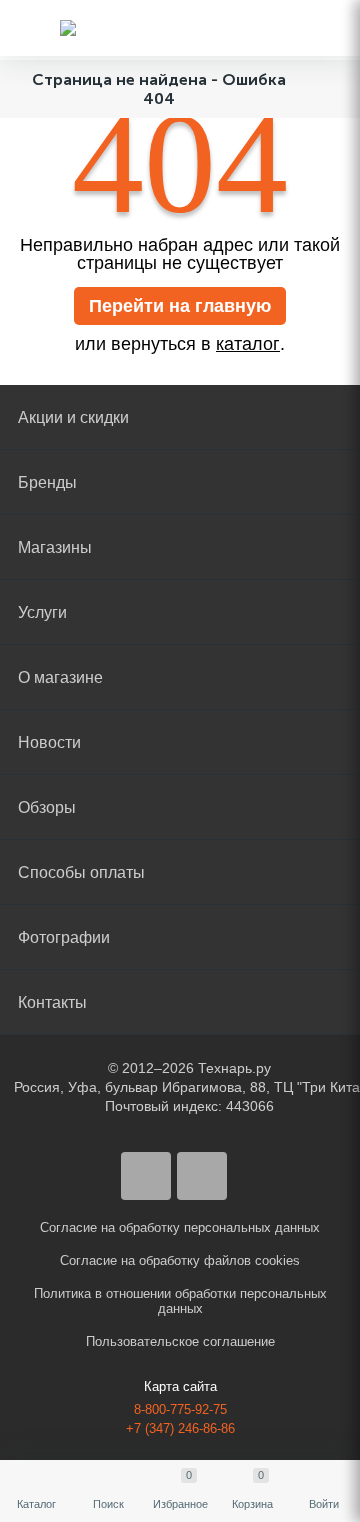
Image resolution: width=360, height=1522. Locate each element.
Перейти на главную (180, 306)
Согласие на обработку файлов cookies (180, 1260)
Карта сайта (180, 1386)
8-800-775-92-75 (180, 1409)
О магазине (60, 677)
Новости (49, 742)
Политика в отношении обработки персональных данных (180, 1301)
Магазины (55, 547)
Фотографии (64, 937)
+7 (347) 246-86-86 (180, 1428)
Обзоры (47, 807)
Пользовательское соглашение (180, 1341)
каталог (248, 344)
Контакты (52, 1002)
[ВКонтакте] (146, 1176)
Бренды (47, 482)
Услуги (42, 612)
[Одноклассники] (202, 1176)
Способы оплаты (81, 872)
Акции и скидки (73, 417)
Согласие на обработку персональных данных (180, 1227)
